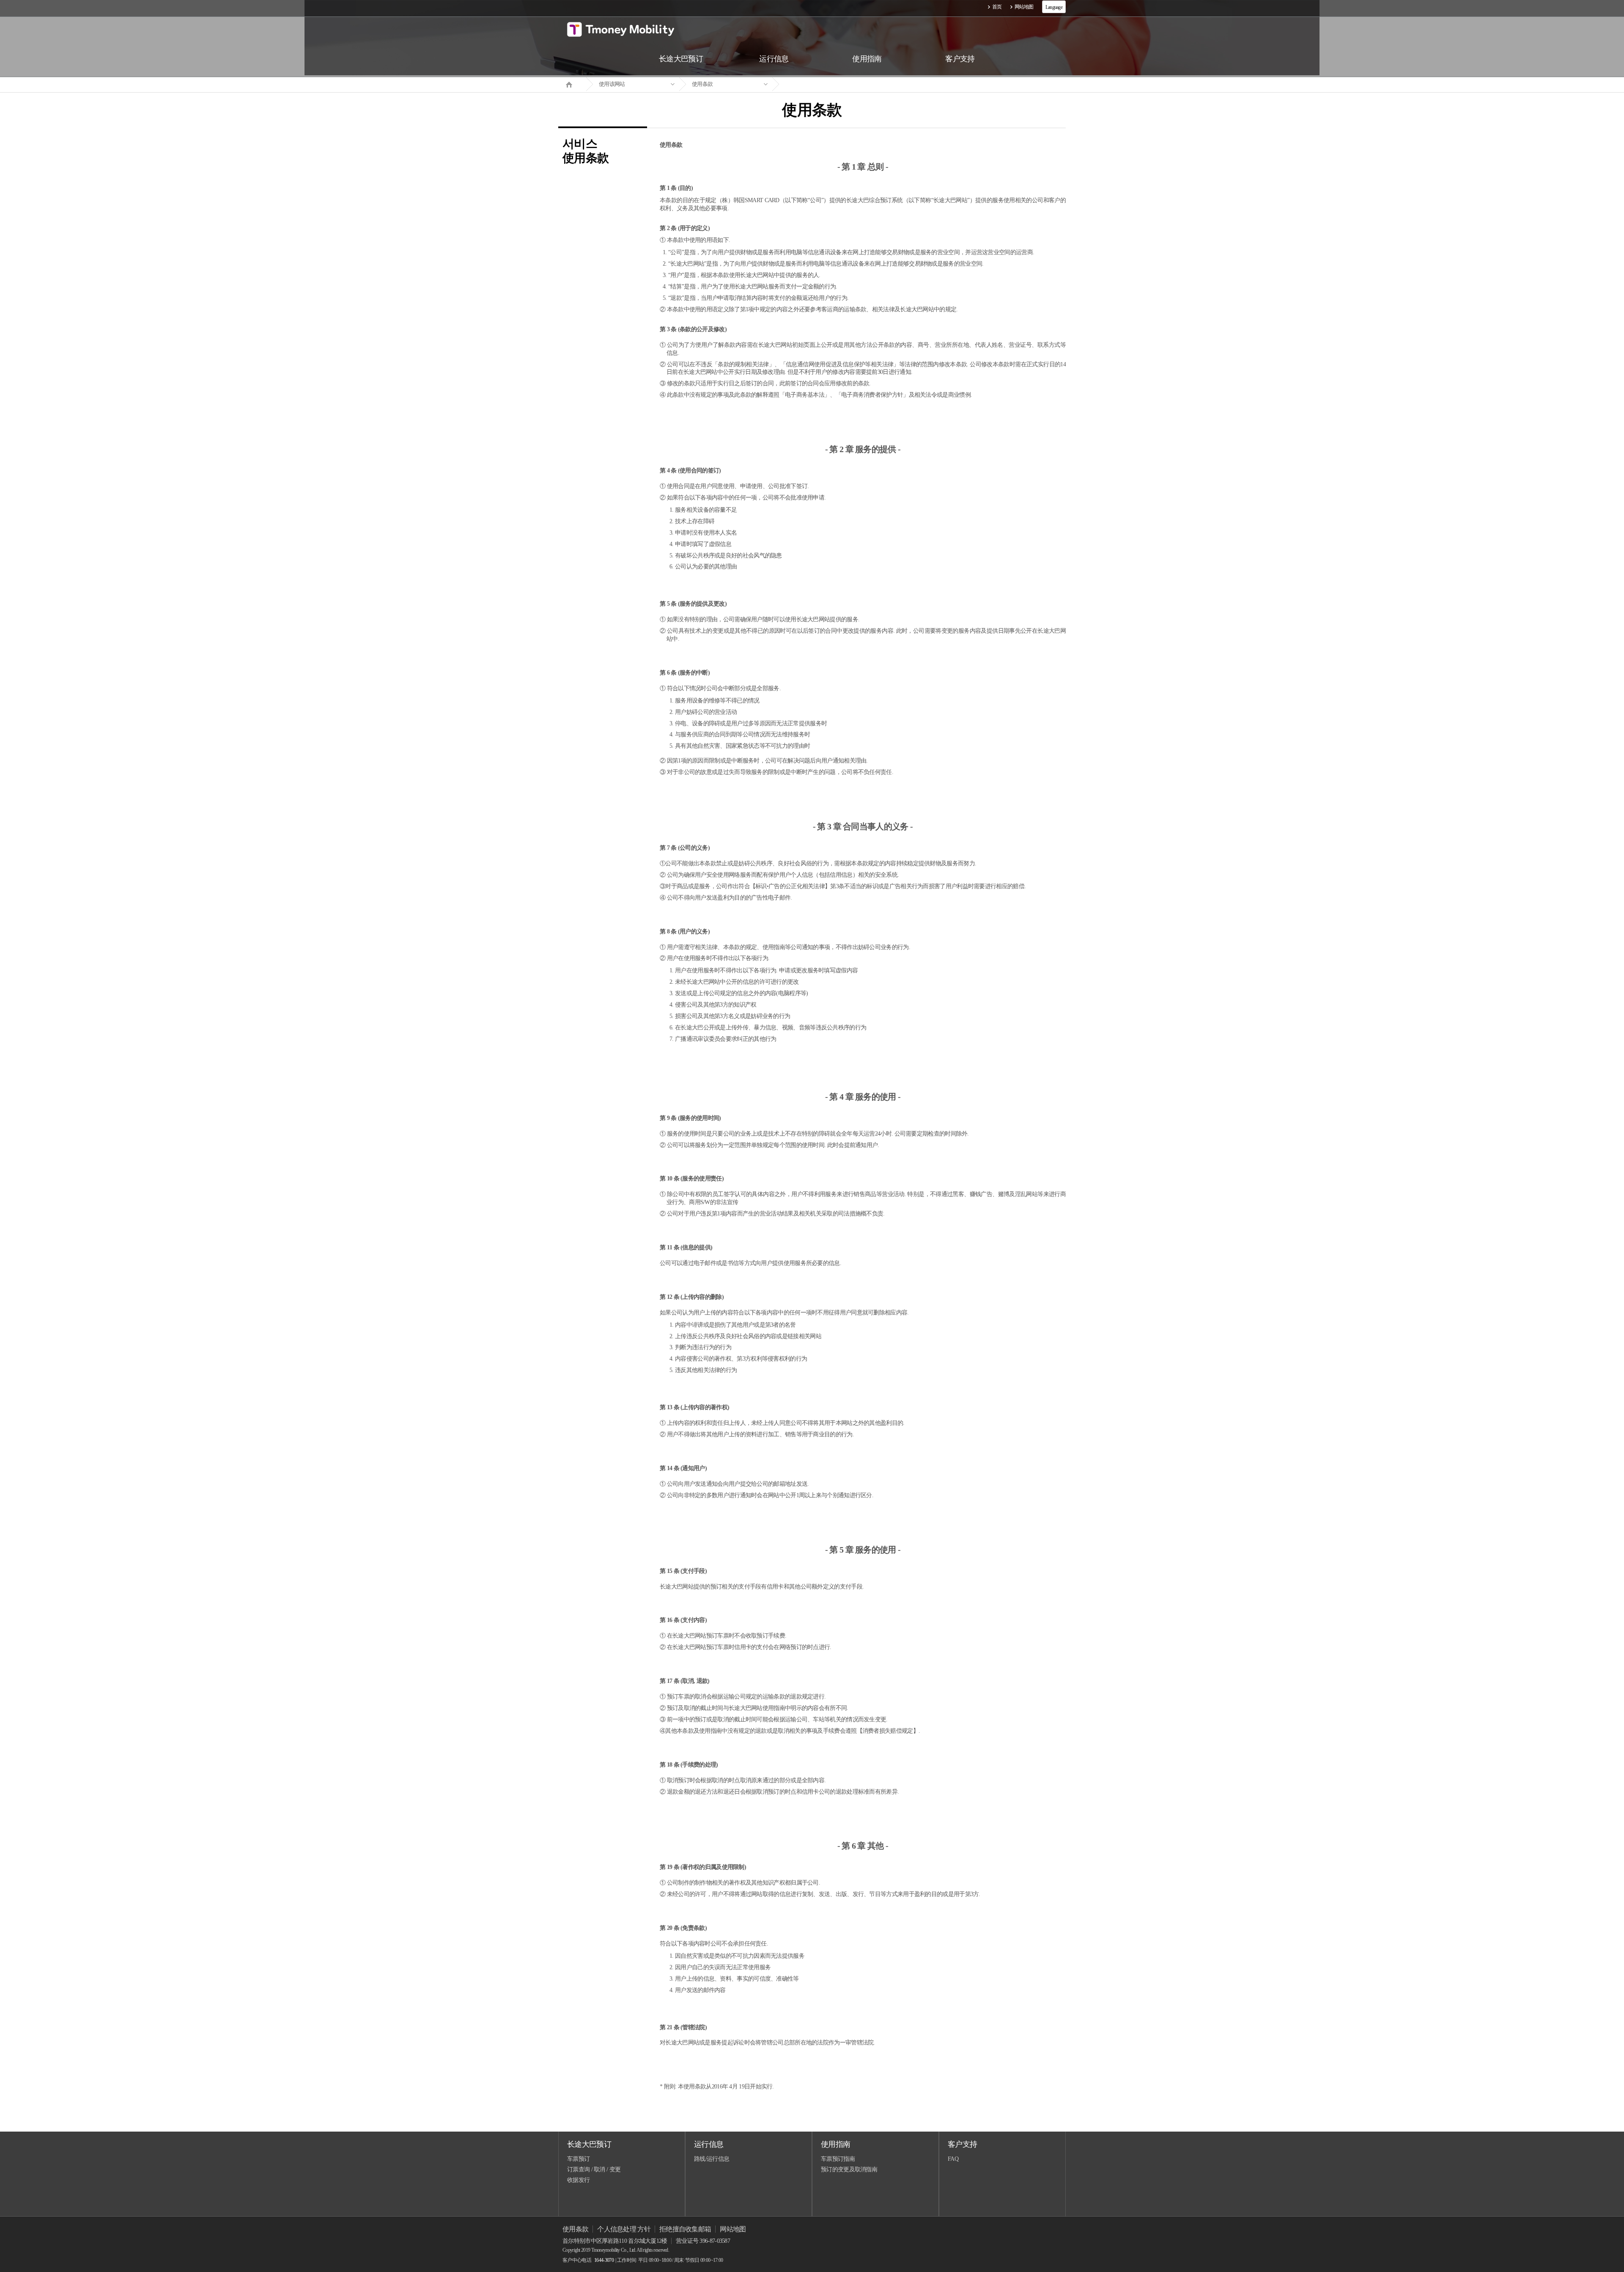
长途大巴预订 (589, 2144)
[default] (819, 84)
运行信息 (709, 2144)
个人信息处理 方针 (624, 2229)
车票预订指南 (838, 2159)
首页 (997, 7)
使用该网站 (612, 84)
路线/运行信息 (712, 2159)
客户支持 (962, 2144)
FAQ (953, 2159)
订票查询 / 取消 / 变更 (594, 2169)
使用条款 (702, 84)
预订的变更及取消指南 (849, 2169)
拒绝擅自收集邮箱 (685, 2229)
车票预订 (578, 2159)
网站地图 (1024, 7)
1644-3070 (604, 2260)
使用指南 (835, 2144)
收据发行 (578, 2180)
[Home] (572, 84)
